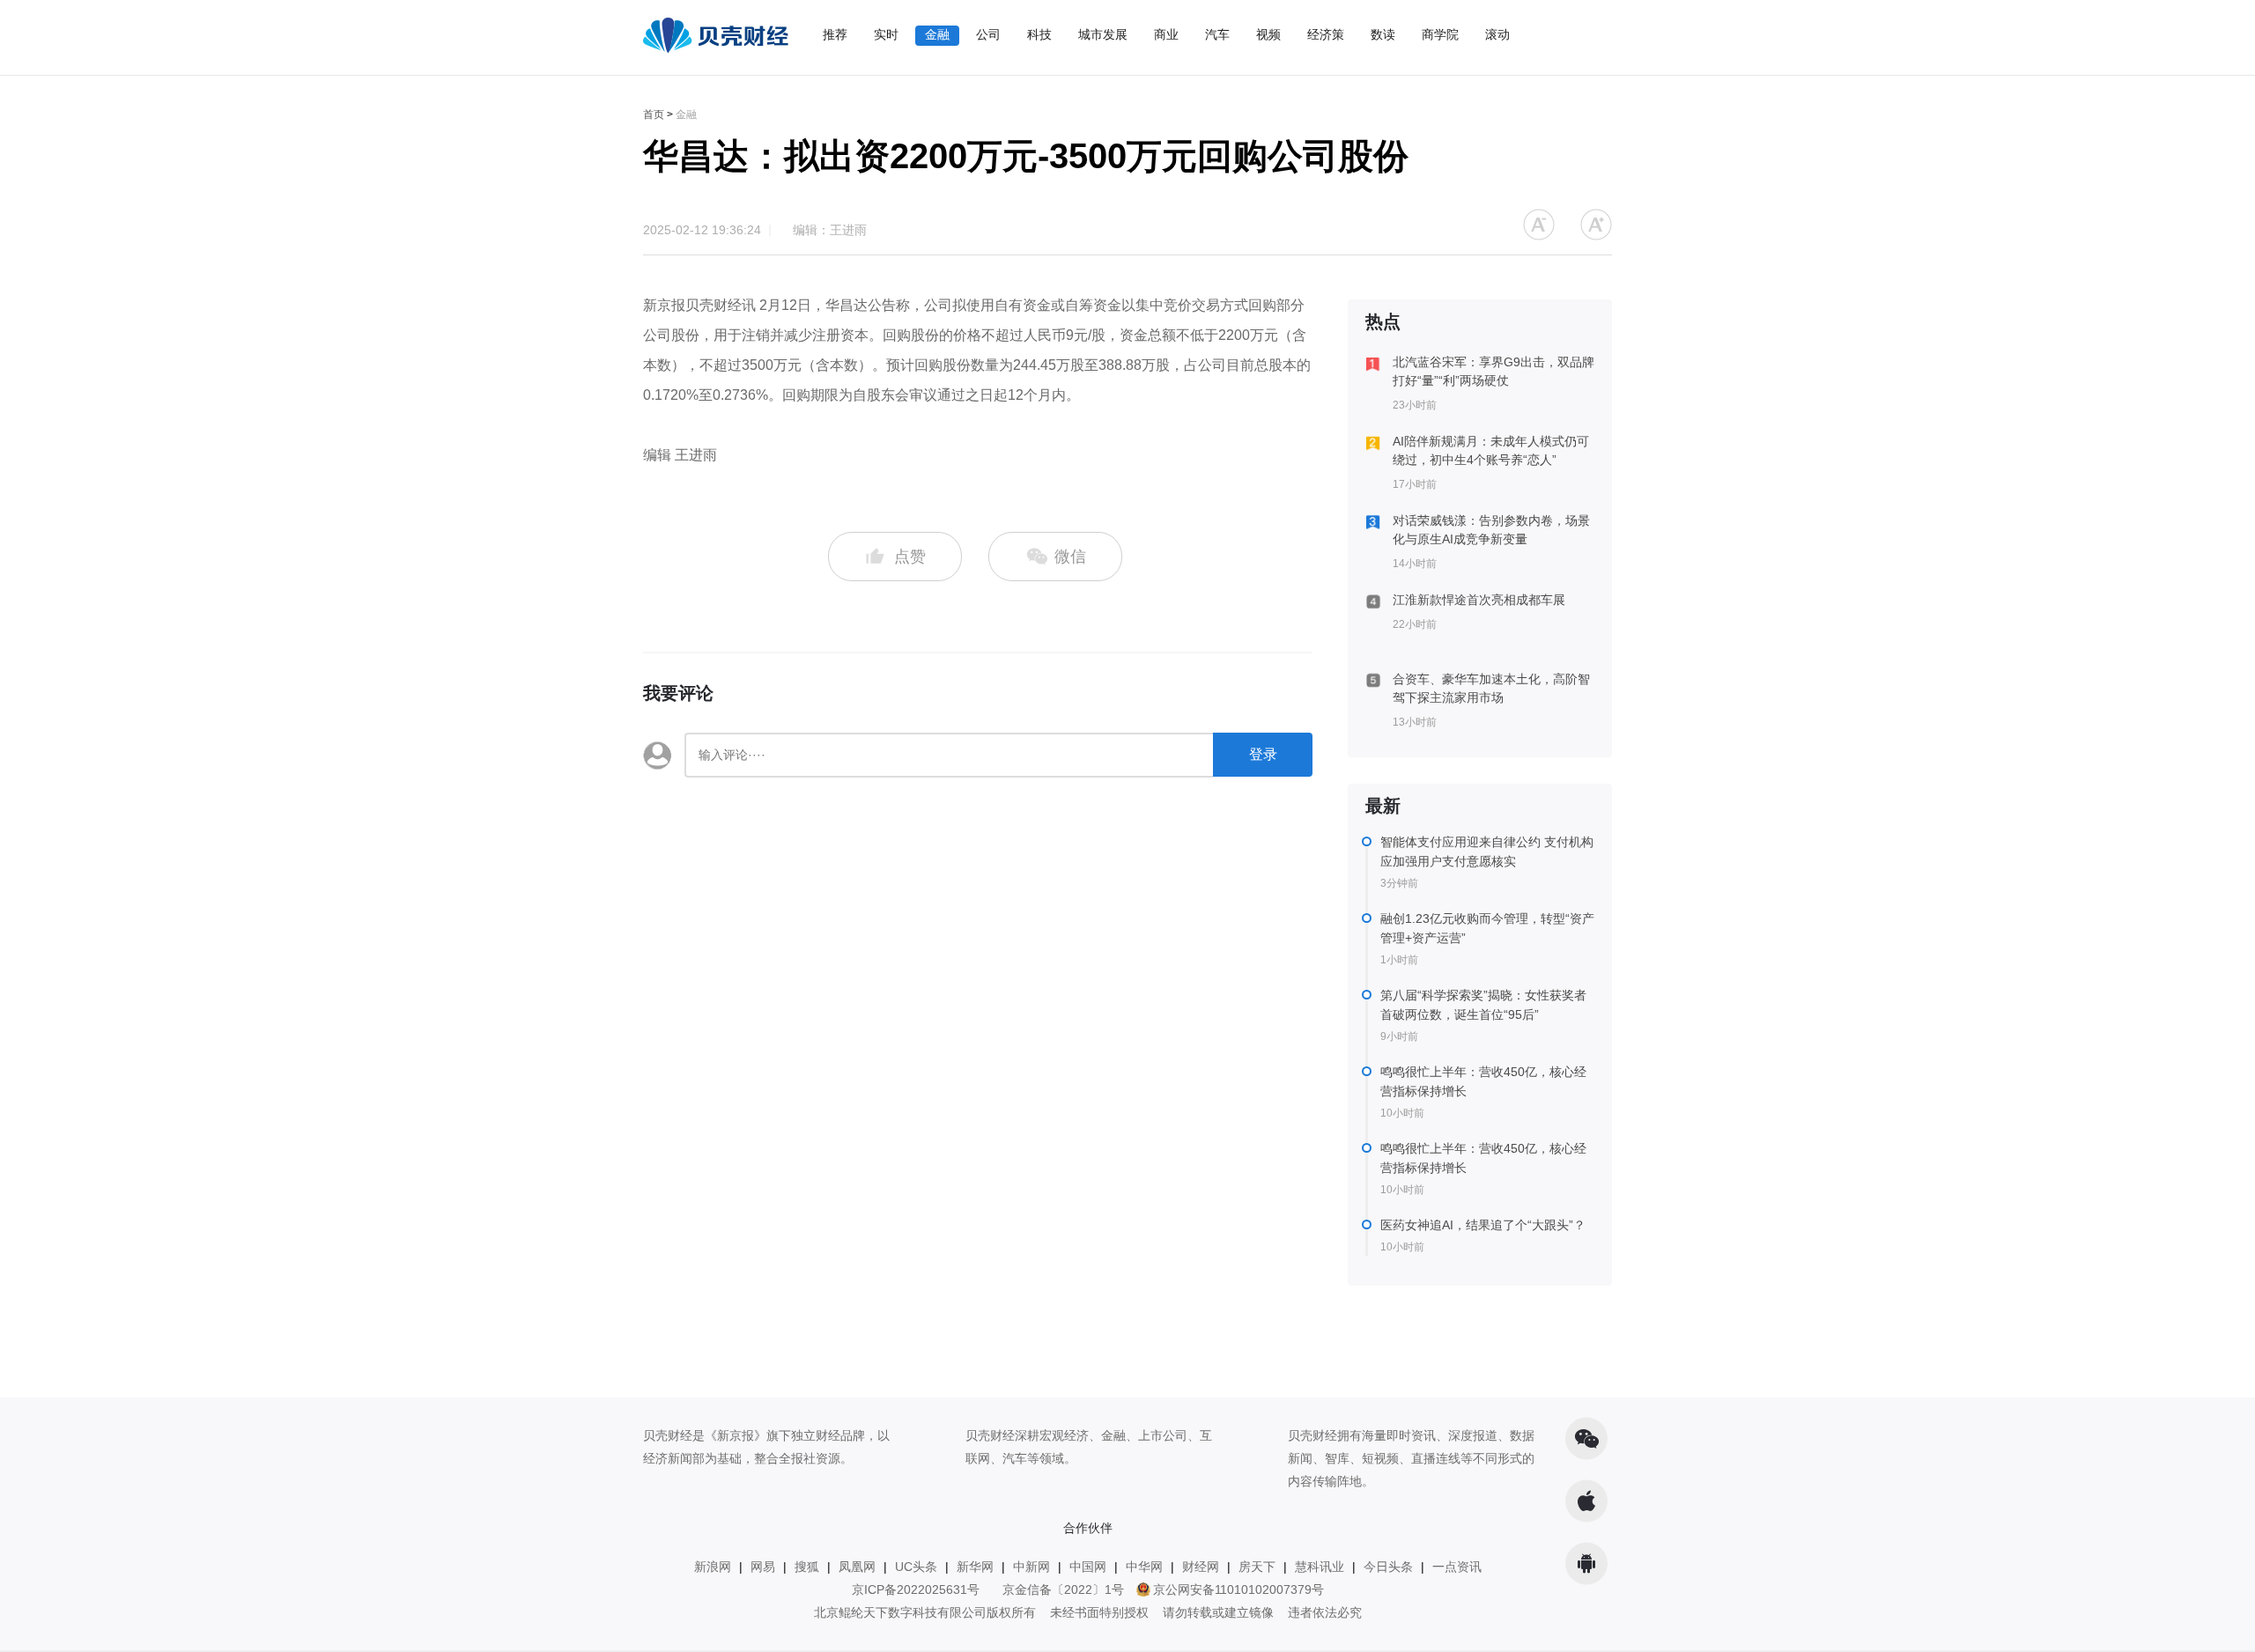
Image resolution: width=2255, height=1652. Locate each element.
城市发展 (1103, 34)
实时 (886, 34)
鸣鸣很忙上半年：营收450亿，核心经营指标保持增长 (1483, 1081)
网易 (763, 1567)
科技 (1039, 34)
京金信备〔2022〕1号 (1063, 1589)
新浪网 (713, 1567)
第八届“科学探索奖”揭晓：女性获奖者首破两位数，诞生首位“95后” (1483, 1005)
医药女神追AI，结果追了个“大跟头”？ (1483, 1225)
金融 (937, 34)
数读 (1383, 34)
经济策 (1326, 34)
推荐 (835, 34)
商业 (1166, 34)
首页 (654, 114)
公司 (988, 34)
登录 (1263, 754)
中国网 (1088, 1567)
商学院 (1440, 34)
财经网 (1201, 1567)
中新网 (1031, 1567)
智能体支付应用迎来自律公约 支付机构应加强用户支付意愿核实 (1487, 852)
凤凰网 (857, 1567)
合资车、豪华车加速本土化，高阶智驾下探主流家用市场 (1491, 688)
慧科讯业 (1320, 1567)
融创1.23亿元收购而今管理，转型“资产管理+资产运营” (1487, 928)
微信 (1068, 557)
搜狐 (807, 1567)
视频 (1268, 34)
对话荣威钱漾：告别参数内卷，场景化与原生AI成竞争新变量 (1491, 530)
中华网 (1144, 1567)
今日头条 (1388, 1567)
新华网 (975, 1567)
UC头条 (916, 1567)
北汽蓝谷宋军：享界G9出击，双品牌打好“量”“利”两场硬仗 (1493, 371)
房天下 (1257, 1567)
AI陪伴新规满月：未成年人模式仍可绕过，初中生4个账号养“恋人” (1491, 450)
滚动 (1497, 34)
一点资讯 (1457, 1567)
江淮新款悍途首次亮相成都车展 (1479, 600)
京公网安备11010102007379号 (1238, 1589)
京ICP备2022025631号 (916, 1589)
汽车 (1217, 34)
